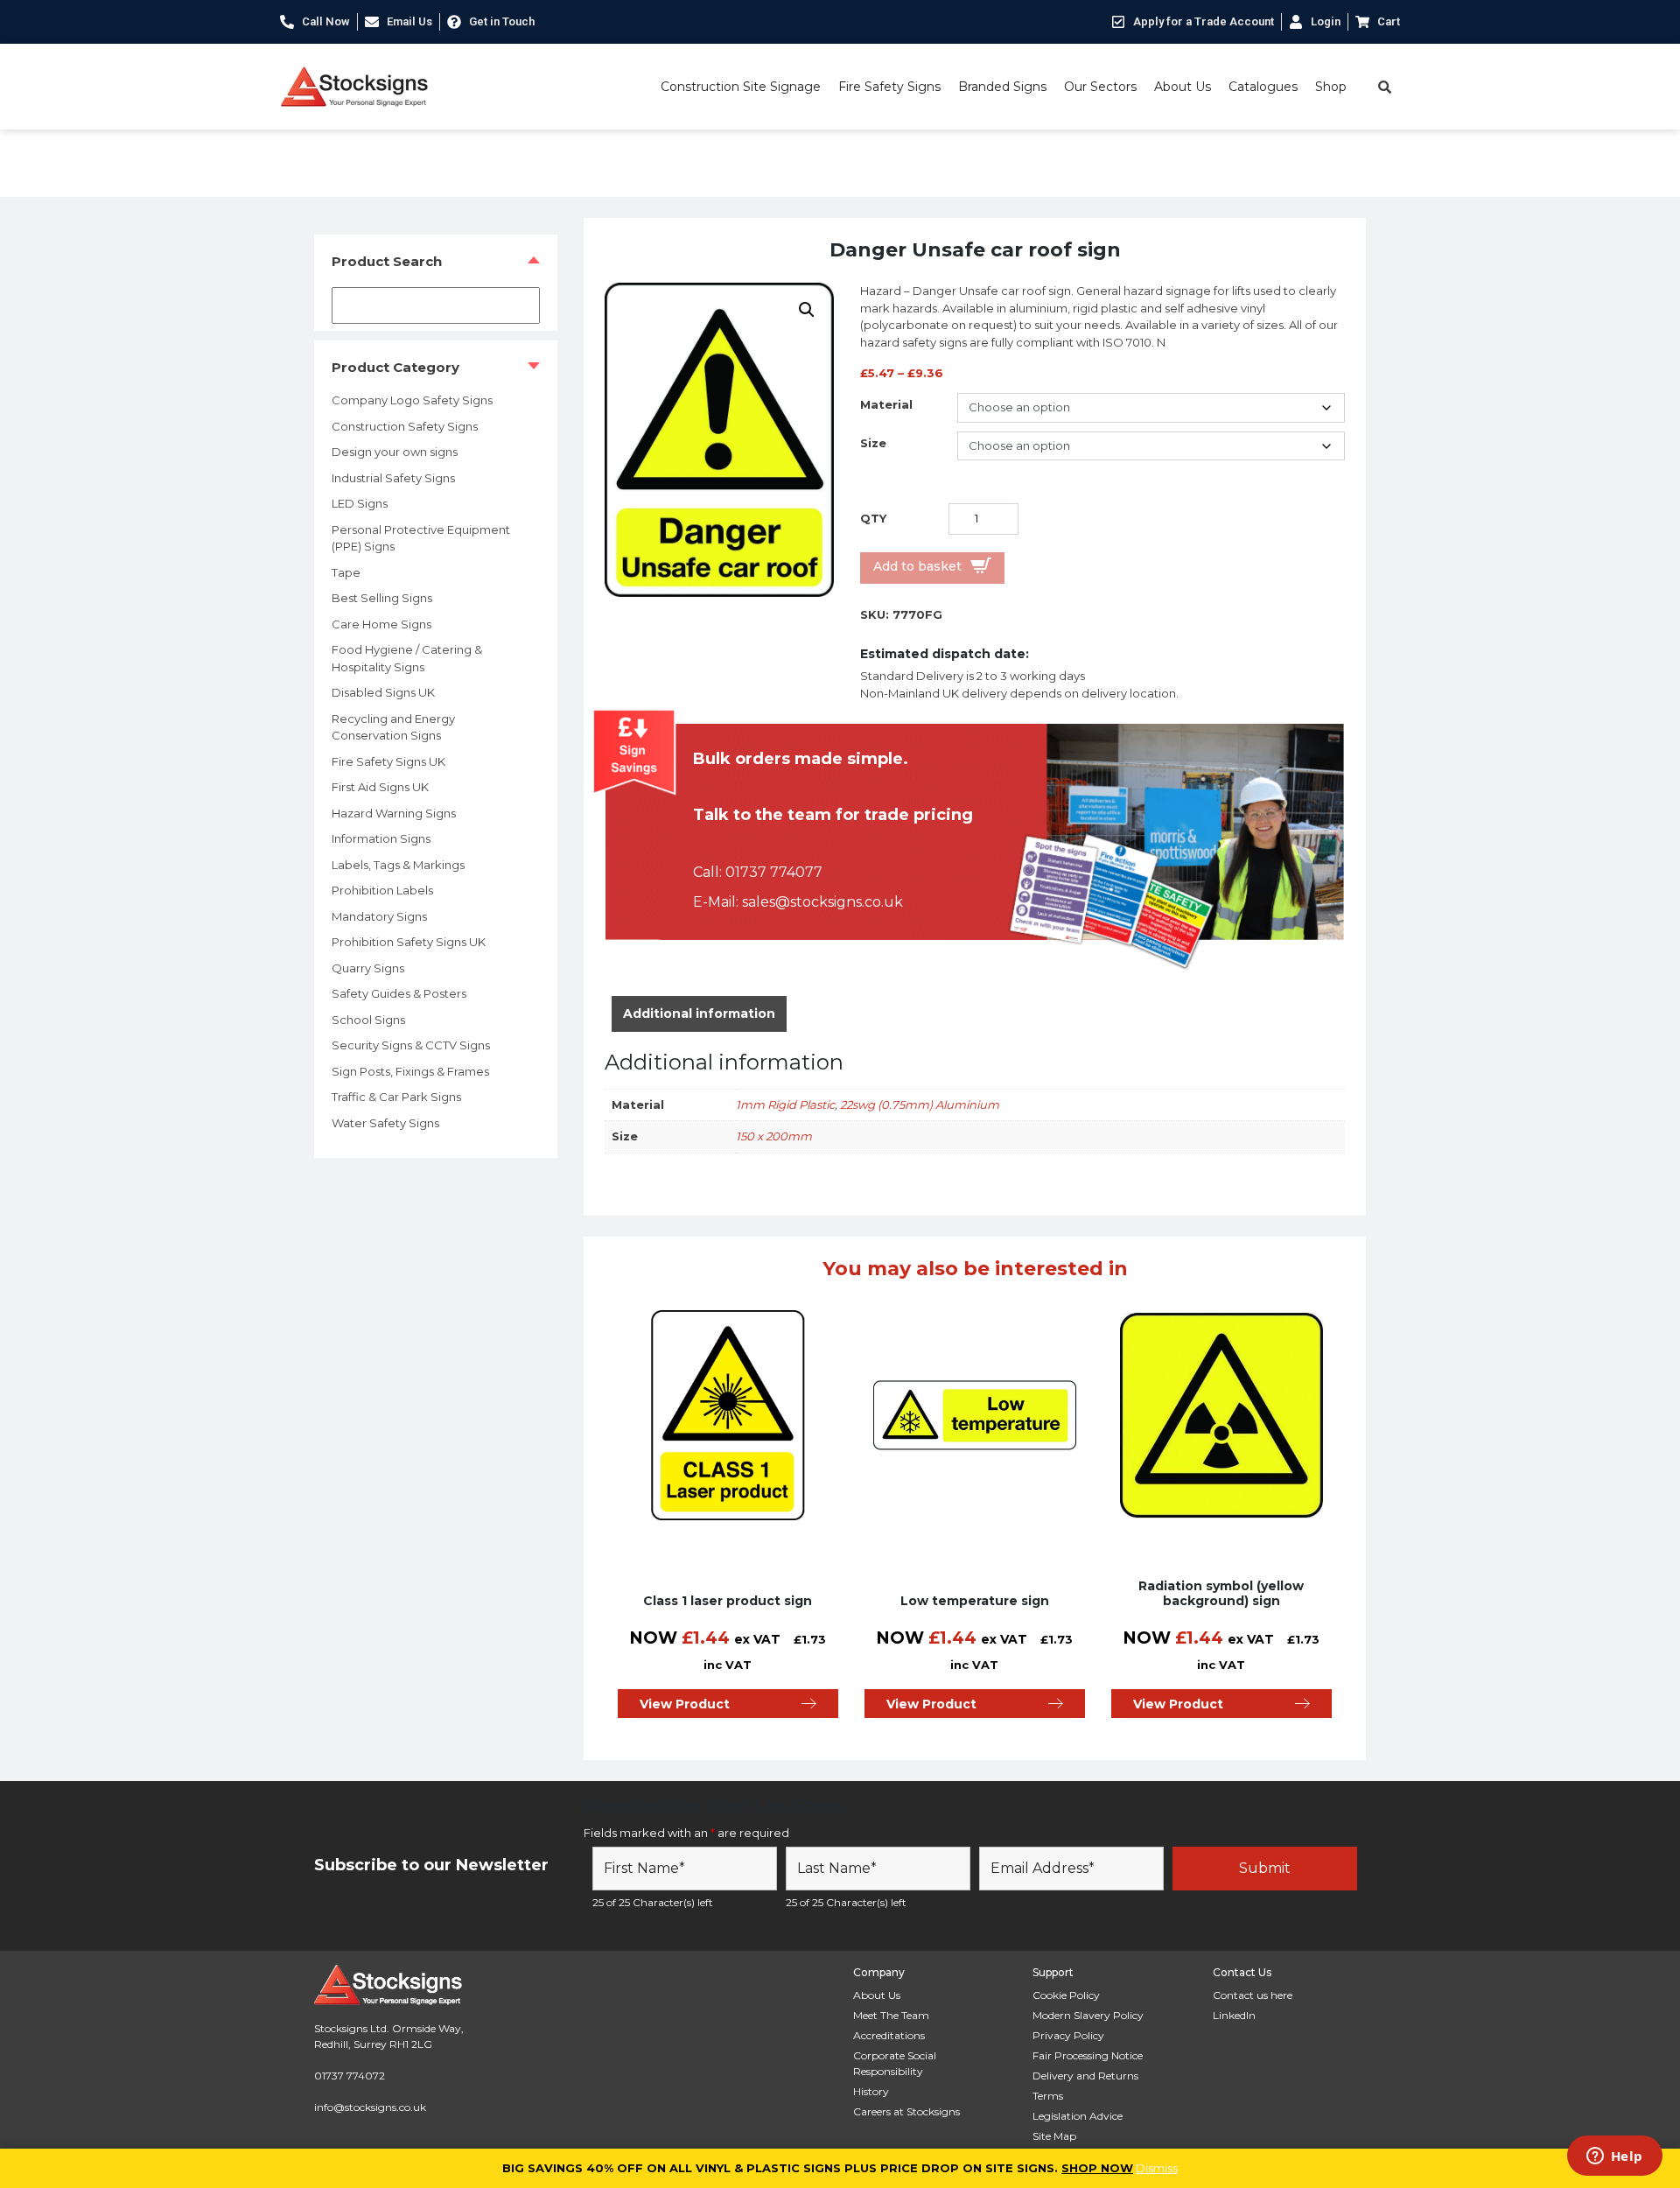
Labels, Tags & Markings (398, 865)
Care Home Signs (381, 624)
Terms (1048, 2096)
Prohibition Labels (382, 890)
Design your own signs (395, 452)
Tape (346, 572)
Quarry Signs (368, 968)
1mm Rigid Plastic (785, 1105)
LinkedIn (1234, 2015)
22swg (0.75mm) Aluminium (920, 1105)
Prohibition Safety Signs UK (409, 942)
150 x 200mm (774, 1136)
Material (886, 404)
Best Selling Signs (382, 598)
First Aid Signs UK (380, 787)
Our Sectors (1100, 87)
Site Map (1054, 2136)
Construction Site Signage (741, 87)
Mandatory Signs (379, 916)
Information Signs (381, 838)
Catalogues (1263, 87)
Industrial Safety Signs (393, 478)
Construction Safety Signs (405, 426)
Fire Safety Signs (889, 87)
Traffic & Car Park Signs (396, 1097)
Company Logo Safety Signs (412, 400)
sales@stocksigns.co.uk (822, 902)
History (871, 2091)
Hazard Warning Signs (394, 813)
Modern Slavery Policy (1088, 2015)
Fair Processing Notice (1088, 2055)
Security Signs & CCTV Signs (411, 1045)
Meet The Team (891, 2015)
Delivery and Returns (1085, 2076)
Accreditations (889, 2035)
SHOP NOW (1097, 2168)
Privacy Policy (1068, 2035)
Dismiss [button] (1157, 2168)
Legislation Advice (1078, 2116)
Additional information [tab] (699, 1013)
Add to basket (917, 566)
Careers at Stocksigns (906, 2111)
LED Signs (360, 503)
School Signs (368, 1020)
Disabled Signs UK (383, 692)
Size (873, 443)
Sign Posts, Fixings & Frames (410, 1071)
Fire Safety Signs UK (388, 761)
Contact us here (1253, 1995)
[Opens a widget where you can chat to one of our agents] (1614, 2157)
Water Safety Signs (385, 1123)
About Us (1183, 87)
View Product (685, 1704)
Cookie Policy (1066, 1995)
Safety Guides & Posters (399, 993)
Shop (1331, 87)
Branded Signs (1002, 87)
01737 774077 (774, 872)
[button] (807, 310)
